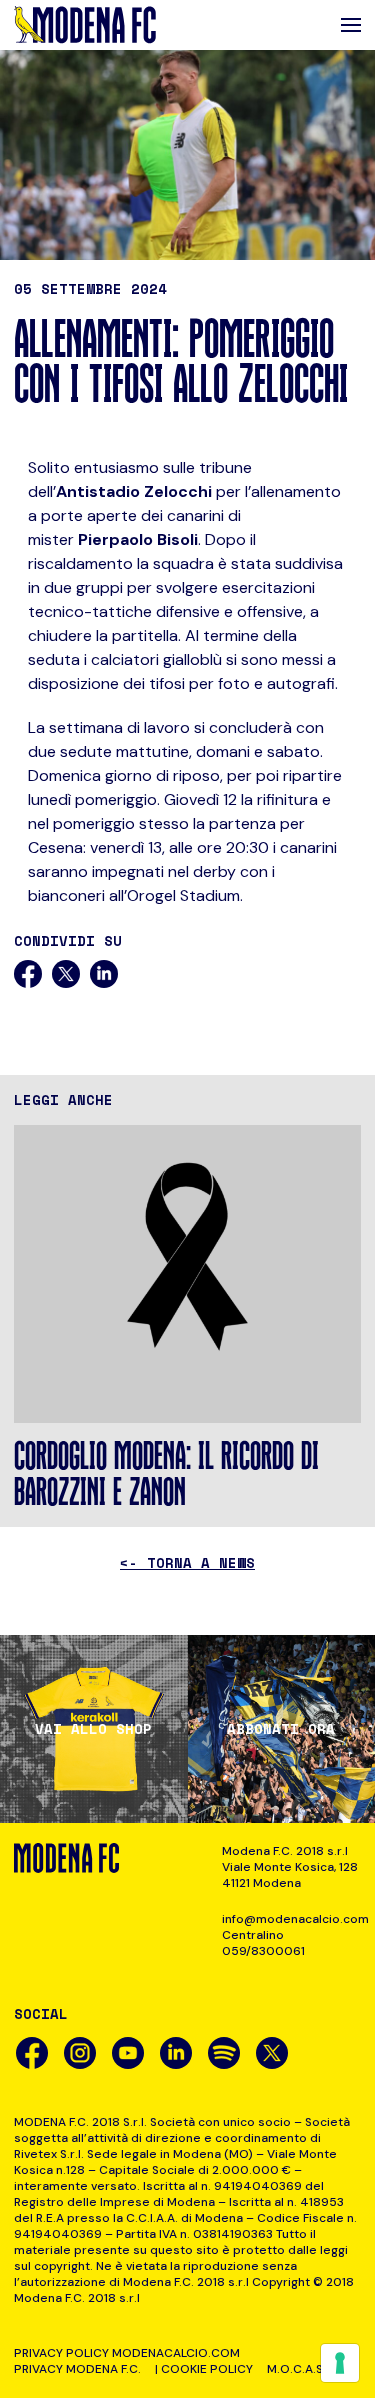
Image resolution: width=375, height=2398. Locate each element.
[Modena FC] (85, 25)
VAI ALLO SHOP (93, 1729)
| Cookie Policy (204, 2369)
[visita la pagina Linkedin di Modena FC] (176, 2053)
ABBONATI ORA (281, 1729)
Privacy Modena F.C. (77, 2369)
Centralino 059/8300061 (263, 1943)
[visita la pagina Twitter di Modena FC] (272, 2053)
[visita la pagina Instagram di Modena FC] (80, 2053)
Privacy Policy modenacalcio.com (127, 2353)
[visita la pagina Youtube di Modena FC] (128, 2053)
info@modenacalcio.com (291, 1919)
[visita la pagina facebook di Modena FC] (32, 2053)
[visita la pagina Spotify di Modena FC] (224, 2053)
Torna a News (187, 1562)
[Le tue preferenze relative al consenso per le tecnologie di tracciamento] (340, 2363)
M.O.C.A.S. (296, 2369)
